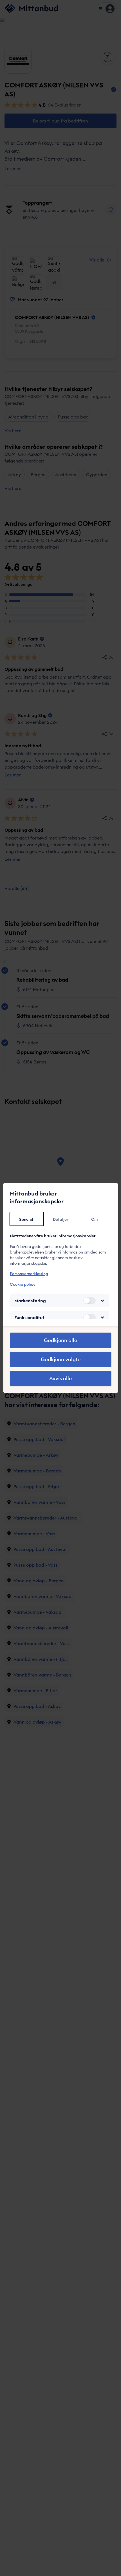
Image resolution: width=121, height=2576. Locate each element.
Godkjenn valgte (61, 1359)
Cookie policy (23, 1284)
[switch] (89, 1301)
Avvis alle (60, 1378)
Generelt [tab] (27, 1219)
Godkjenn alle (60, 1340)
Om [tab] (94, 1219)
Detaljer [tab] (60, 1219)
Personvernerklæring (29, 1274)
